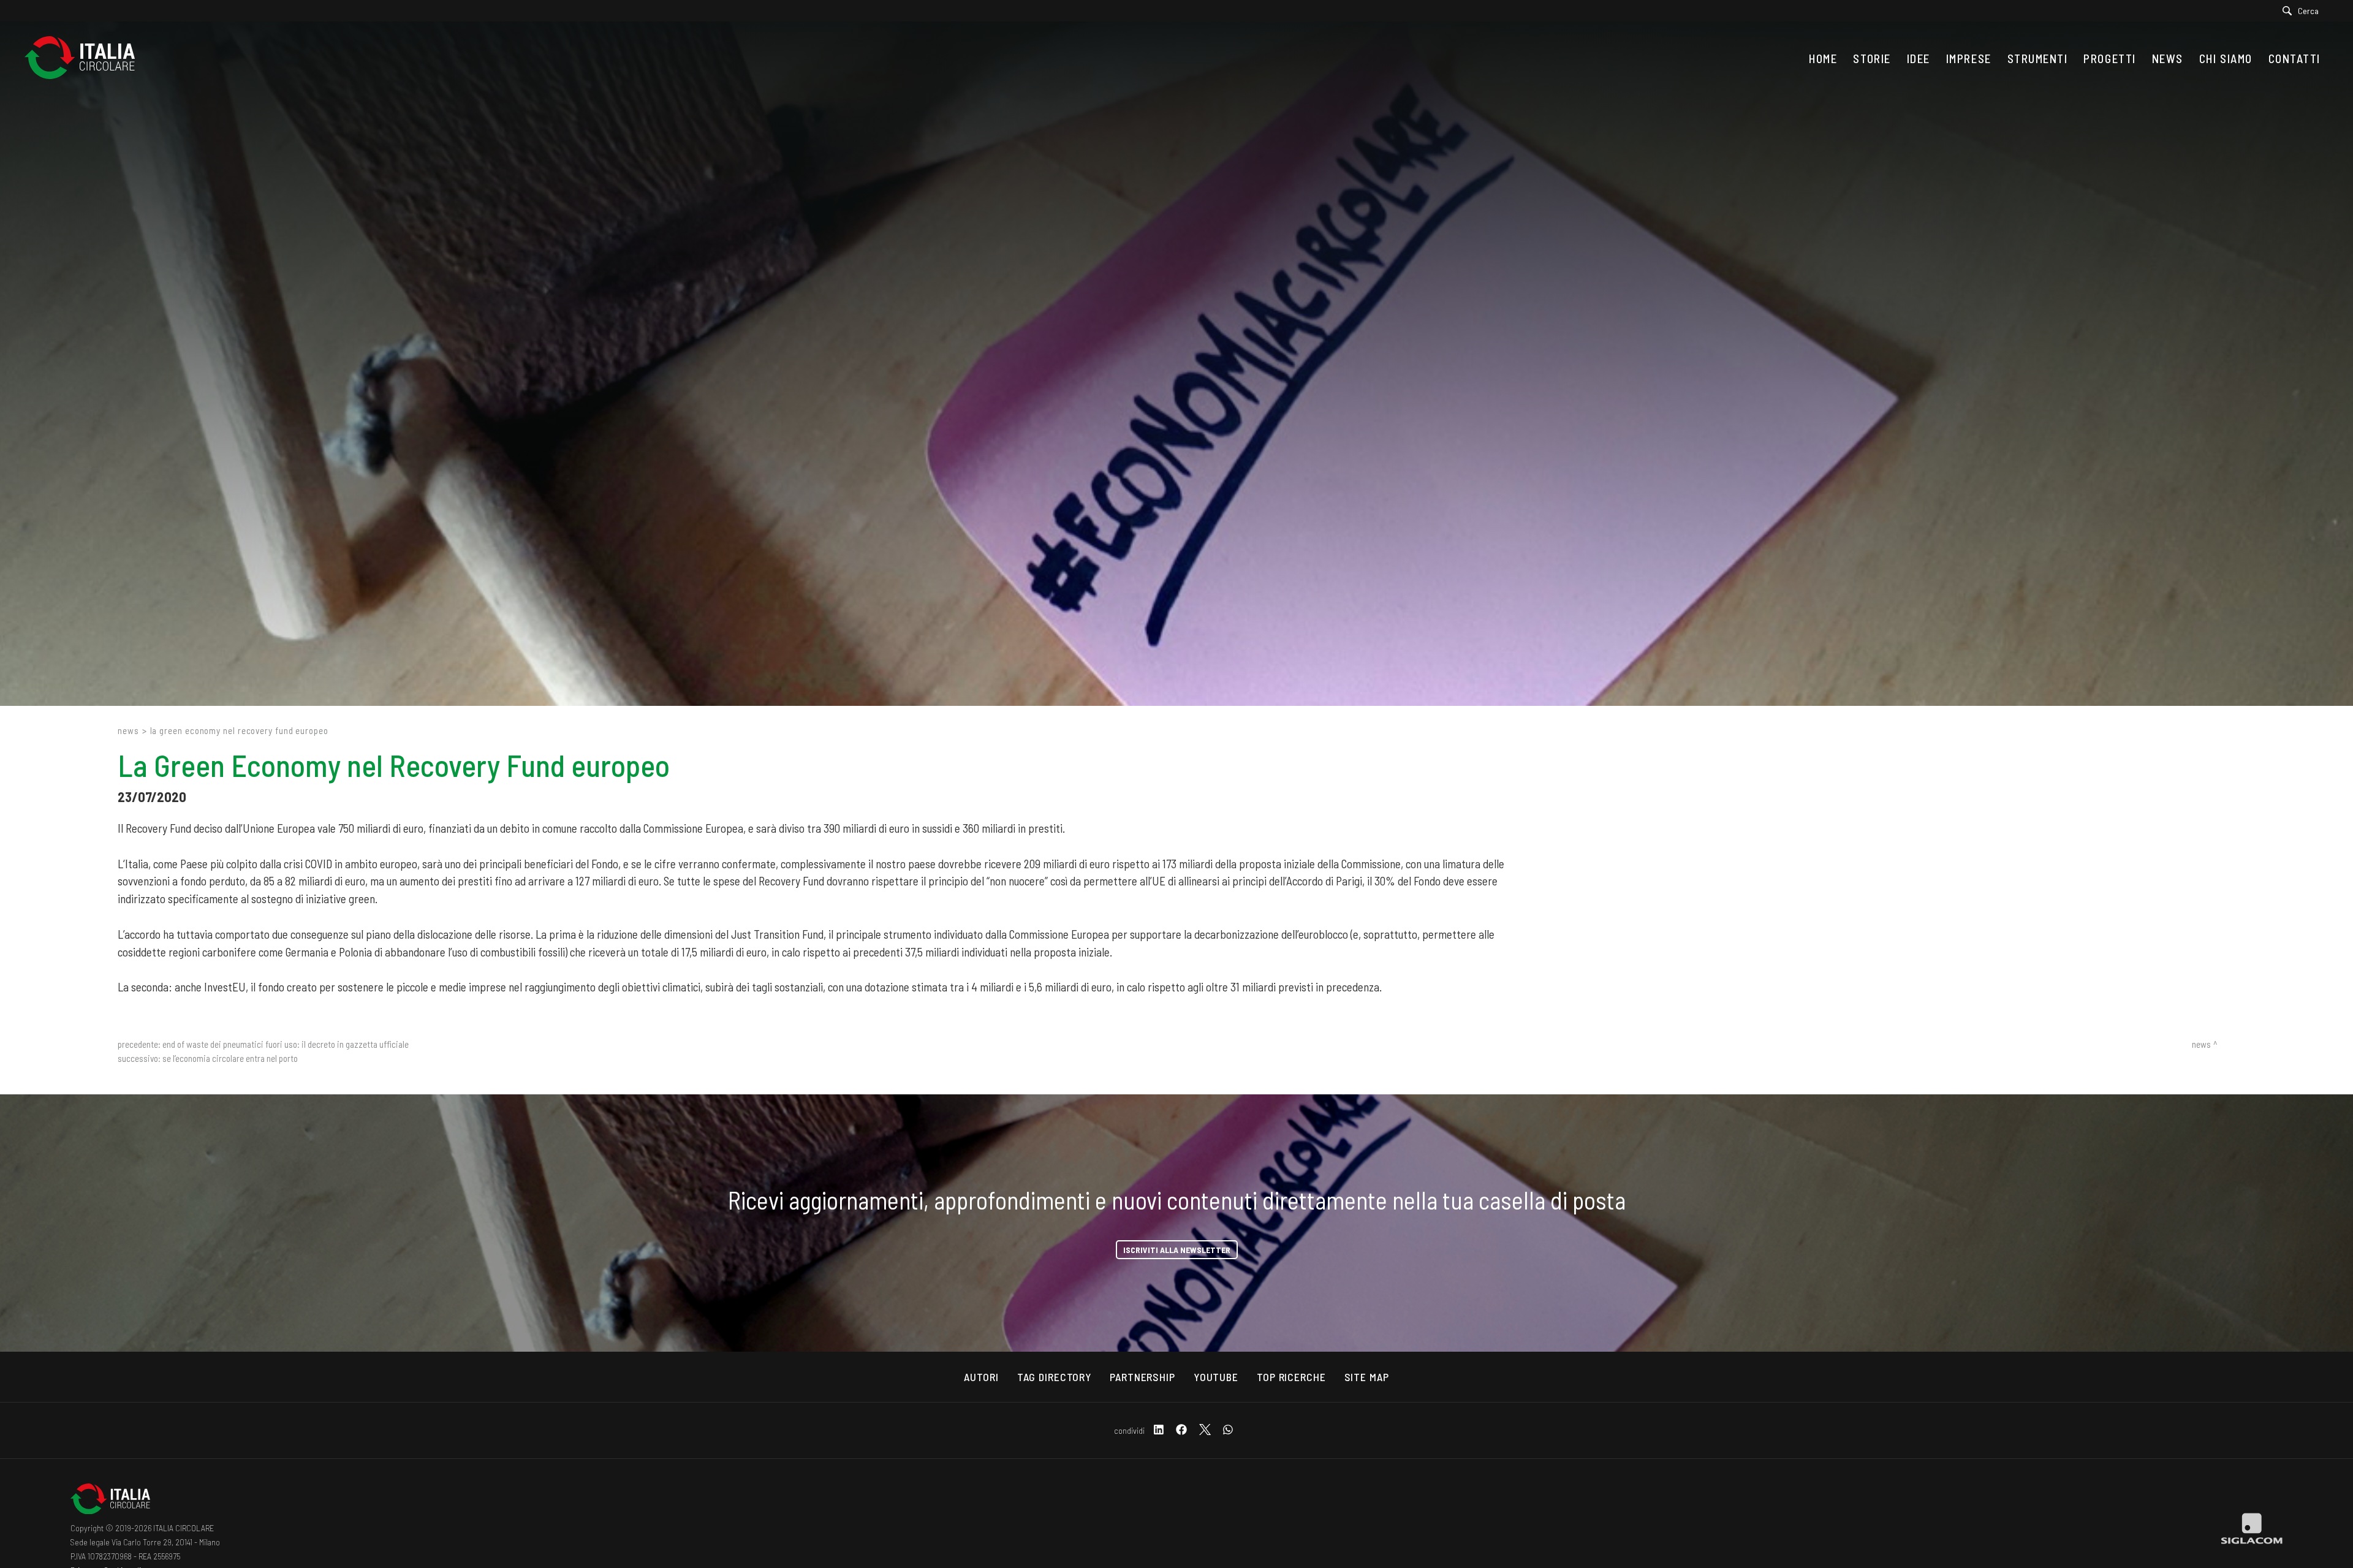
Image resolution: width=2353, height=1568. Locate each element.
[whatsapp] (1228, 1430)
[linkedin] (1159, 1430)
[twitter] (1205, 1430)
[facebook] (1181, 1430)
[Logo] (86, 59)
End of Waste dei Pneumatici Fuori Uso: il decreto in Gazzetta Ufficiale (286, 1044)
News (128, 730)
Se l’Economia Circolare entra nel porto (230, 1058)
